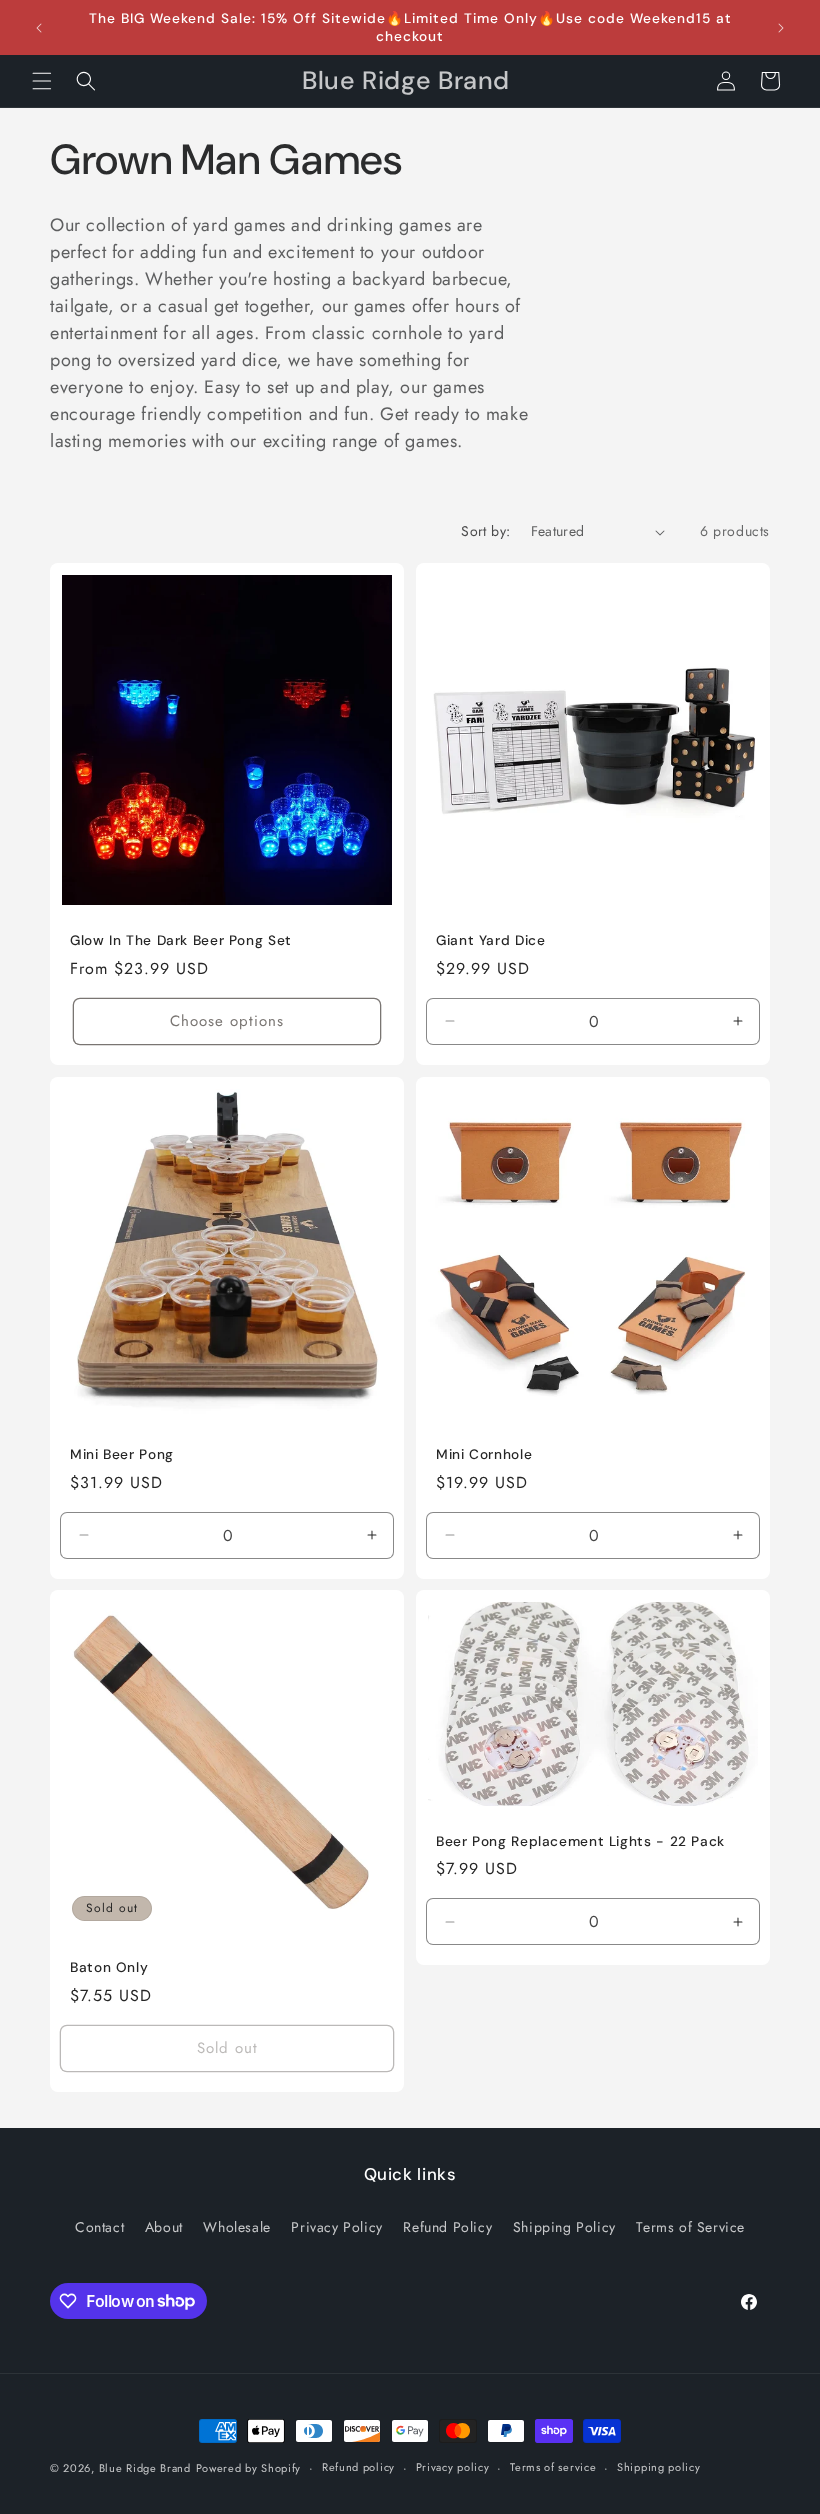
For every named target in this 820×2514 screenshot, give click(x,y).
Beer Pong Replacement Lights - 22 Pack (580, 1841)
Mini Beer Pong (122, 1454)
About (164, 2227)
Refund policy (358, 2467)
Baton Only (109, 1967)
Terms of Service (690, 2227)
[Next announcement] (781, 28)
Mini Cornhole (484, 1454)
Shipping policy (659, 2467)
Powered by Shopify (249, 2468)
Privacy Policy (336, 2227)
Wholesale (236, 2227)
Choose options (227, 1021)
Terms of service (553, 2467)
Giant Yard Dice (490, 940)
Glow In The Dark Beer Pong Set (181, 940)
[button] (42, 81)
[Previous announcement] (39, 28)
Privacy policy (453, 2467)
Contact (99, 2227)
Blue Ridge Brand (145, 2468)
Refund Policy (447, 2227)
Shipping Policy (564, 2227)
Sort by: (485, 531)
